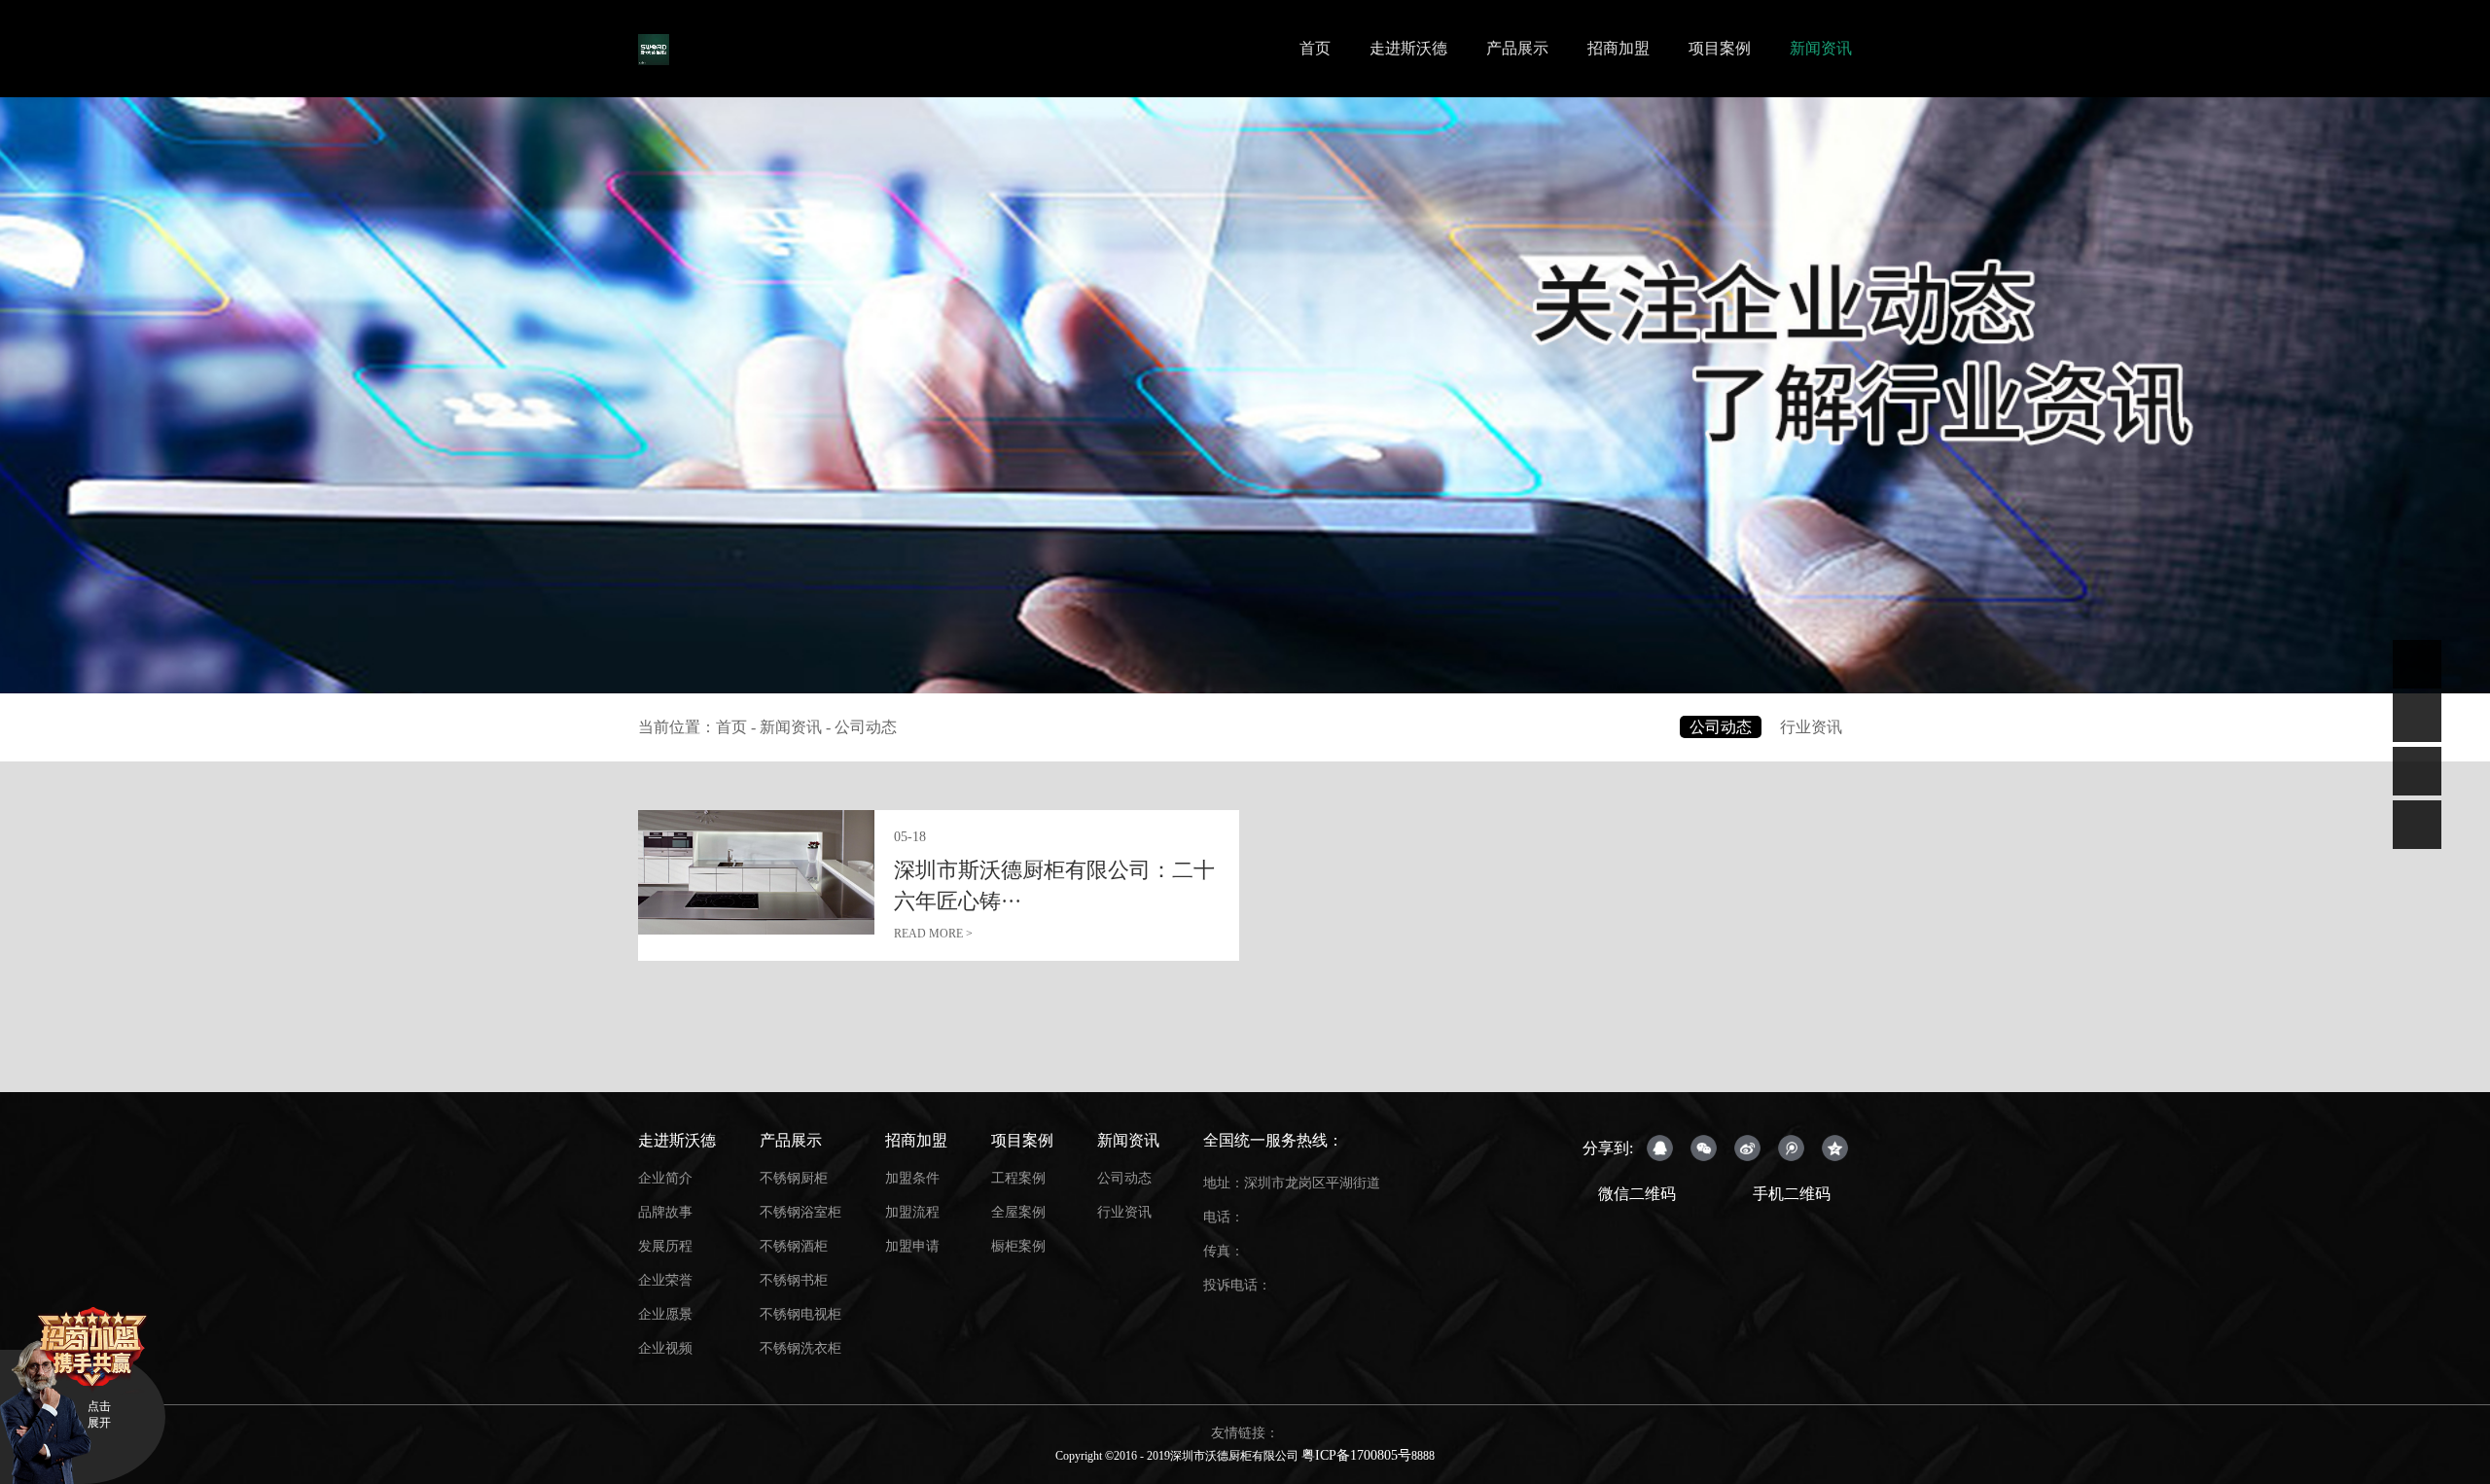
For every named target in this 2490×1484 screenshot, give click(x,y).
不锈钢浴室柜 (800, 1212)
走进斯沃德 (1408, 48)
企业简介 (665, 1178)
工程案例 (1018, 1178)
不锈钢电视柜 (800, 1314)
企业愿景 (665, 1314)
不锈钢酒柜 (794, 1246)
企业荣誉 (665, 1280)
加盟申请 (912, 1246)
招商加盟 (1618, 48)
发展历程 (665, 1246)
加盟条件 (912, 1178)
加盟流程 (912, 1212)
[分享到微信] (1704, 1148)
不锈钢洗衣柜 (800, 1348)
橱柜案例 (1018, 1246)
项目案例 (1720, 48)
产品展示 (1517, 48)
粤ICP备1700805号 (1356, 1455)
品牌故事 (665, 1212)
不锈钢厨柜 (794, 1178)
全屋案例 (1018, 1212)
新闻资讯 (1821, 48)
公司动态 (866, 727)
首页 (1315, 48)
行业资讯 (1811, 727)
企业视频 (665, 1348)
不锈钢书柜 (794, 1280)
